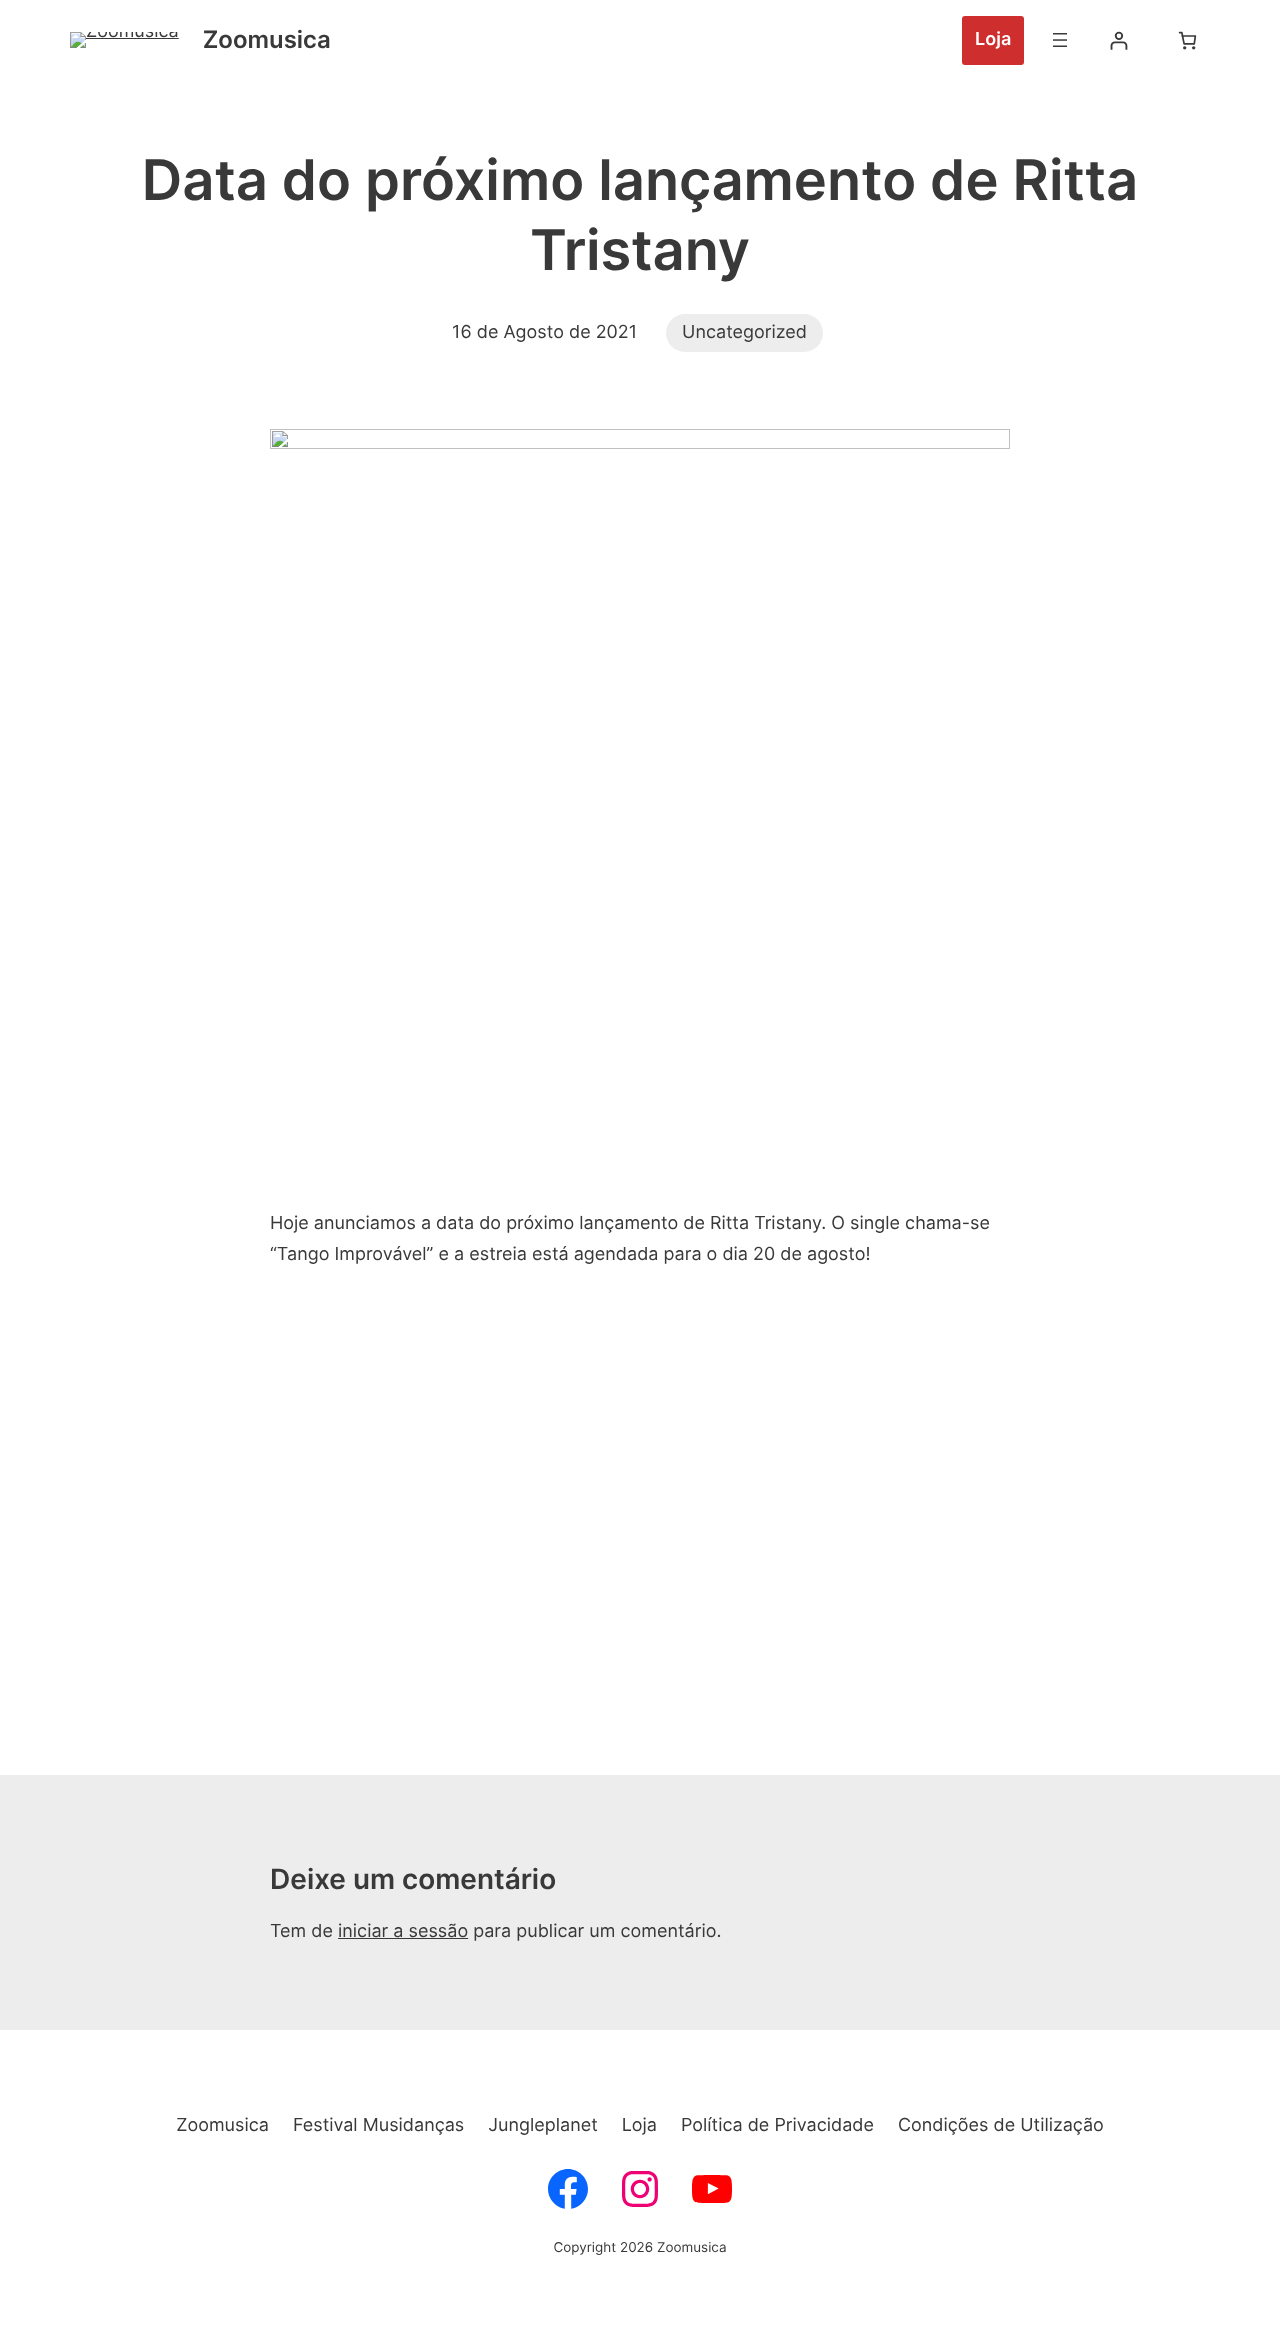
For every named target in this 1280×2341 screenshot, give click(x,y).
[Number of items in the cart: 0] (1187, 40)
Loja (993, 39)
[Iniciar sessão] (1118, 40)
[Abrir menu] (1060, 40)
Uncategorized (744, 332)
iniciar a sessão (403, 1931)
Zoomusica (267, 39)
